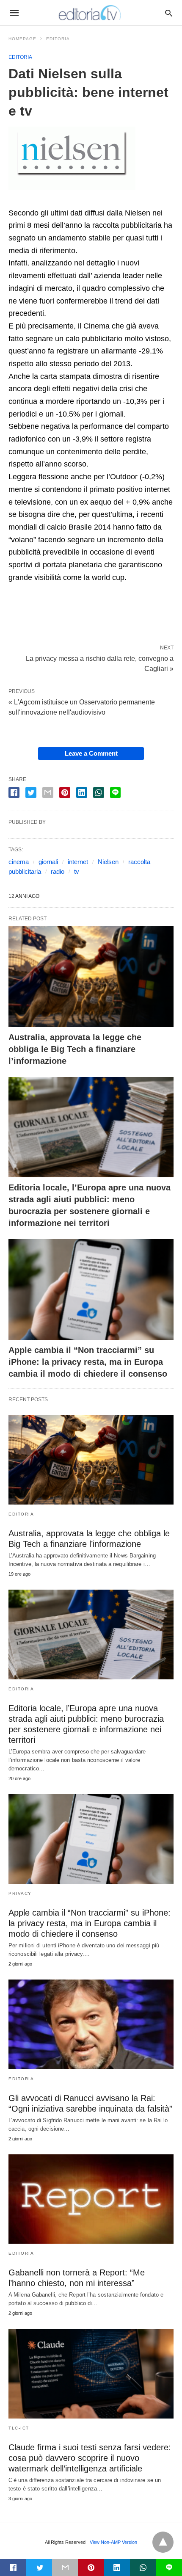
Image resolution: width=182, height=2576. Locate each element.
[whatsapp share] (99, 792)
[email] (65, 2568)
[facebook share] (14, 792)
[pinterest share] (65, 792)
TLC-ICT (19, 2428)
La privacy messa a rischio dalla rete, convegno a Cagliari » (100, 663)
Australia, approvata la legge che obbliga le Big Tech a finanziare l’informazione (75, 1049)
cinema (19, 862)
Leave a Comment (91, 753)
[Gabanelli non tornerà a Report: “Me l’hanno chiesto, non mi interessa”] (91, 2199)
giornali (48, 862)
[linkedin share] (82, 792)
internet (78, 862)
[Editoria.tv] (91, 13)
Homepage (22, 39)
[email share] (48, 792)
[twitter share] (31, 792)
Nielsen (108, 862)
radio (58, 871)
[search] (169, 13)
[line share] (115, 792)
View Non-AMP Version (113, 2542)
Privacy (20, 1893)
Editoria (58, 39)
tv (77, 871)
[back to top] (163, 2542)
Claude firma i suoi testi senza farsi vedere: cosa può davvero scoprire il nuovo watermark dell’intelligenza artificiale (90, 2458)
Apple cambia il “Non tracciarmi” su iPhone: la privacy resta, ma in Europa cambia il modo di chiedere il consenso (88, 1362)
